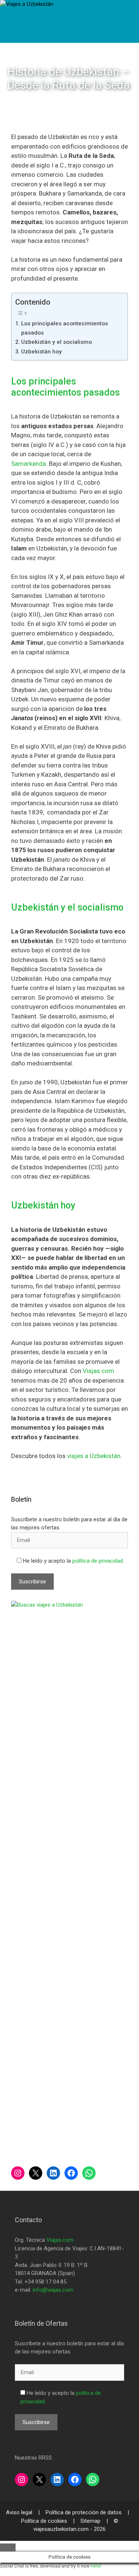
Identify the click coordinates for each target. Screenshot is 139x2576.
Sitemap (91, 2521)
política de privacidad (98, 1561)
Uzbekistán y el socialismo (57, 342)
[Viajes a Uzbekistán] (27, 4)
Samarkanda (29, 464)
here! (96, 2566)
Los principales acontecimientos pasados (64, 328)
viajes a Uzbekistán (94, 1456)
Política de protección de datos (84, 2512)
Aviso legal (20, 2512)
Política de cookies (45, 2521)
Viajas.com (98, 1371)
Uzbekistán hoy (42, 352)
